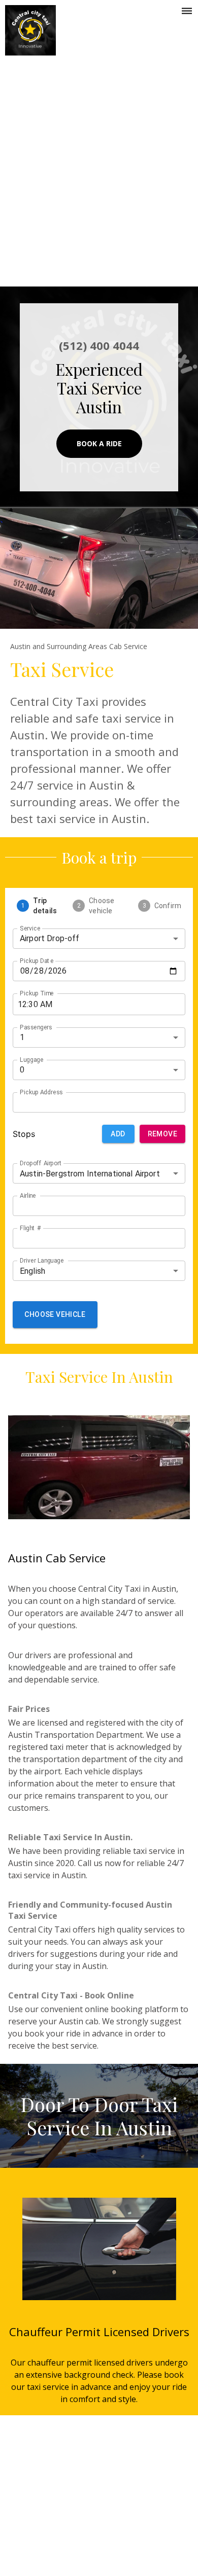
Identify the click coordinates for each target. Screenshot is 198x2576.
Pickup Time (37, 993)
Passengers (36, 1027)
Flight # (30, 1228)
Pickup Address (41, 1092)
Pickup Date (37, 960)
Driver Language (42, 1261)
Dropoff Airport (41, 1163)
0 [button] (22, 1070)
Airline (28, 1196)
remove (162, 1134)
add (118, 1134)
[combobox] (91, 1102)
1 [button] (22, 1037)
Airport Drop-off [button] (49, 938)
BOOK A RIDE (99, 443)
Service (30, 928)
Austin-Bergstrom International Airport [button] (90, 1174)
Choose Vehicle (55, 1314)
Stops (24, 1134)
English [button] (32, 1271)
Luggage (32, 1059)
